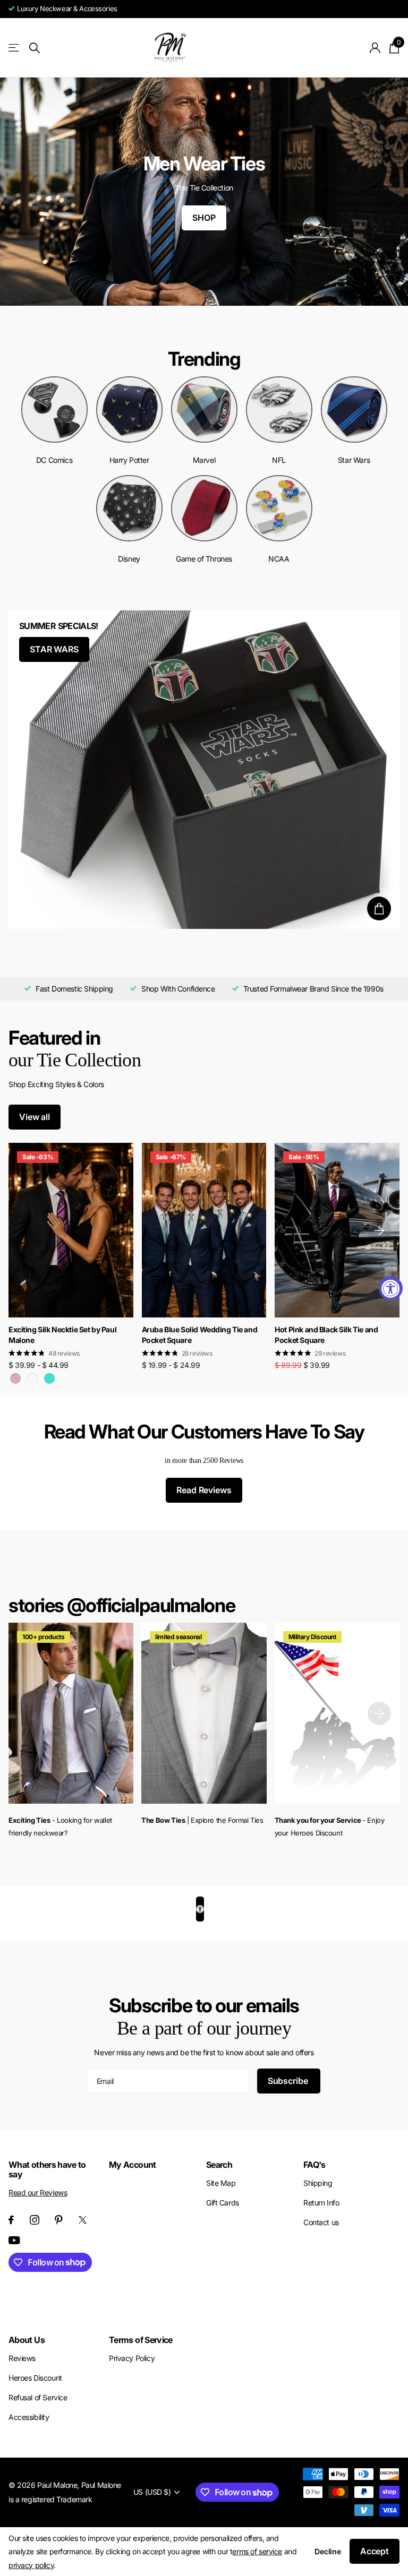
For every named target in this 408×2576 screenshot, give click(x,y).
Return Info (321, 2203)
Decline (328, 2551)
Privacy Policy (132, 2358)
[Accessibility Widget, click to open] (391, 1288)
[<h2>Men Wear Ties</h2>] (204, 192)
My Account (133, 2165)
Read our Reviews (38, 2192)
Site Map (221, 2183)
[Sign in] (375, 48)
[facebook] (11, 2220)
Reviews (22, 2358)
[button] (379, 1230)
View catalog (15, 48)
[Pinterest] (59, 2220)
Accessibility (29, 2417)
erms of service (257, 2551)
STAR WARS (54, 649)
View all (35, 1117)
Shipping (318, 2183)
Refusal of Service (38, 2397)
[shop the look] (379, 908)
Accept (375, 2551)
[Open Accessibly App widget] (200, 1909)
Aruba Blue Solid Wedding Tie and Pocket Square (200, 1335)
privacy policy (31, 2565)
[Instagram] (35, 2220)
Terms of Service (141, 2340)
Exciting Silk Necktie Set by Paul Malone (62, 1335)
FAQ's (314, 2165)
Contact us (321, 2222)
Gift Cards (223, 2203)
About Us (27, 2340)
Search (219, 2165)
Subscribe (289, 2081)
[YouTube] (14, 2240)
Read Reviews (204, 1490)
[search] (35, 48)
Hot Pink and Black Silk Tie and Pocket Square (326, 1335)
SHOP (204, 218)
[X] (83, 2220)
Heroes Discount (35, 2378)
